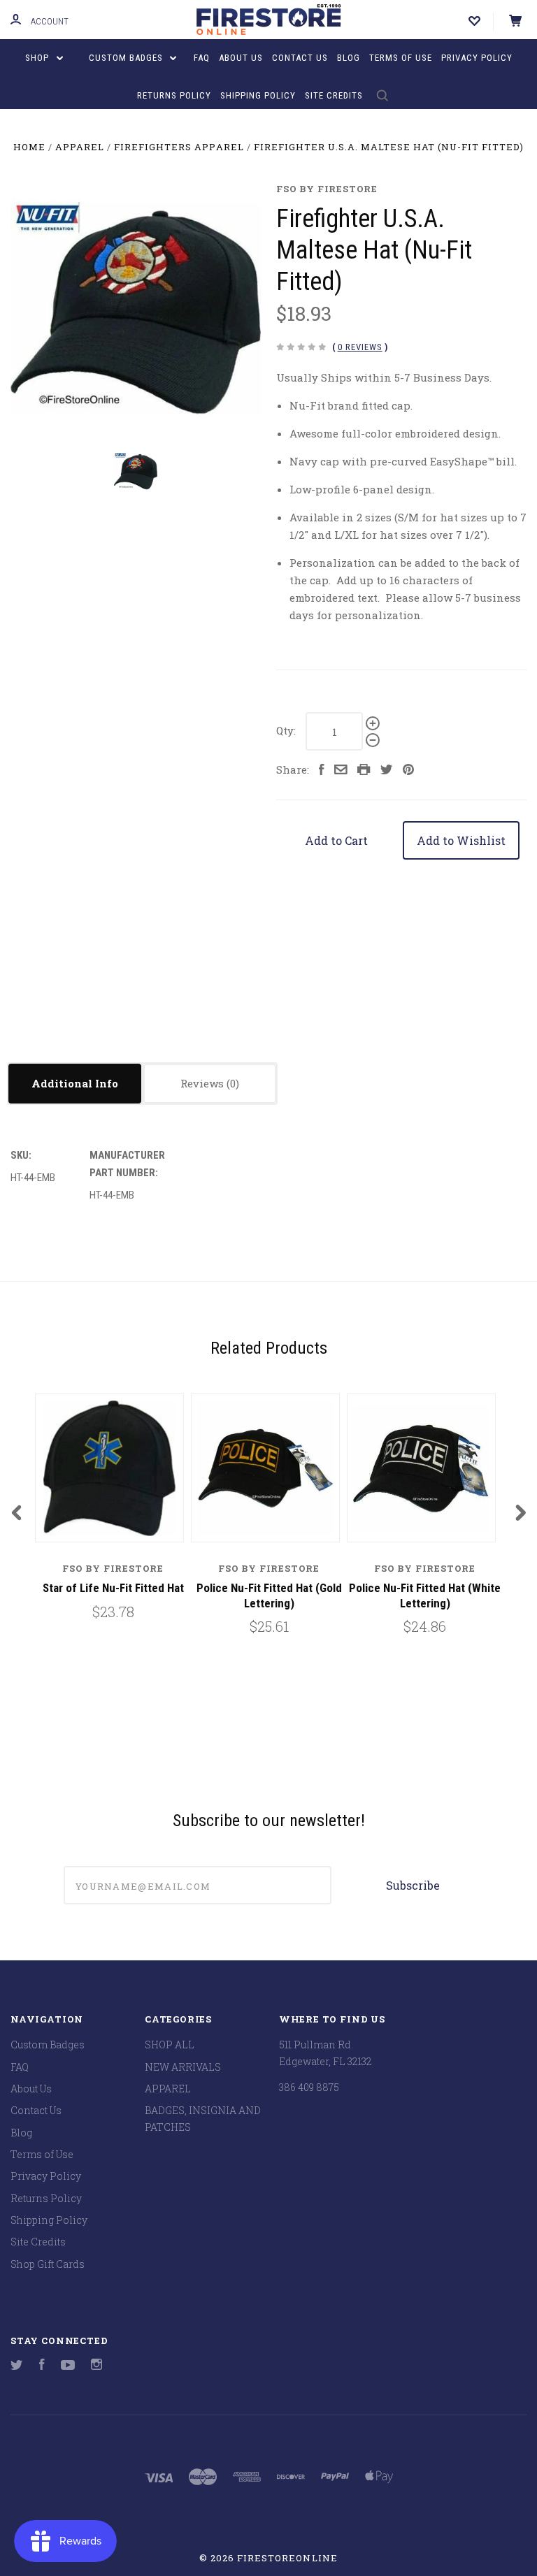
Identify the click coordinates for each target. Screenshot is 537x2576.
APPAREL (168, 2089)
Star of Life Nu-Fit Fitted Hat (113, 1588)
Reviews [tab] (203, 1083)
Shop (38, 58)
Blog (349, 58)
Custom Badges (127, 58)
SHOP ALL (170, 2045)
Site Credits (334, 95)
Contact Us (300, 58)
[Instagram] (96, 2366)
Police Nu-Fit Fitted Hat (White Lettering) (425, 1595)
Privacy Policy (477, 58)
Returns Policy (174, 95)
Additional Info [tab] (75, 1083)
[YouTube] (68, 2366)
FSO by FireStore (327, 189)
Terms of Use (401, 58)
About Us (241, 58)
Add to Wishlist (461, 840)
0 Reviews (360, 347)
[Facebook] (42, 2366)
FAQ (202, 58)
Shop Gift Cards (48, 2264)
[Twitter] (17, 2366)
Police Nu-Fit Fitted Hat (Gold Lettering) (269, 1595)
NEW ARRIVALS (183, 2067)
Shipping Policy (258, 95)
